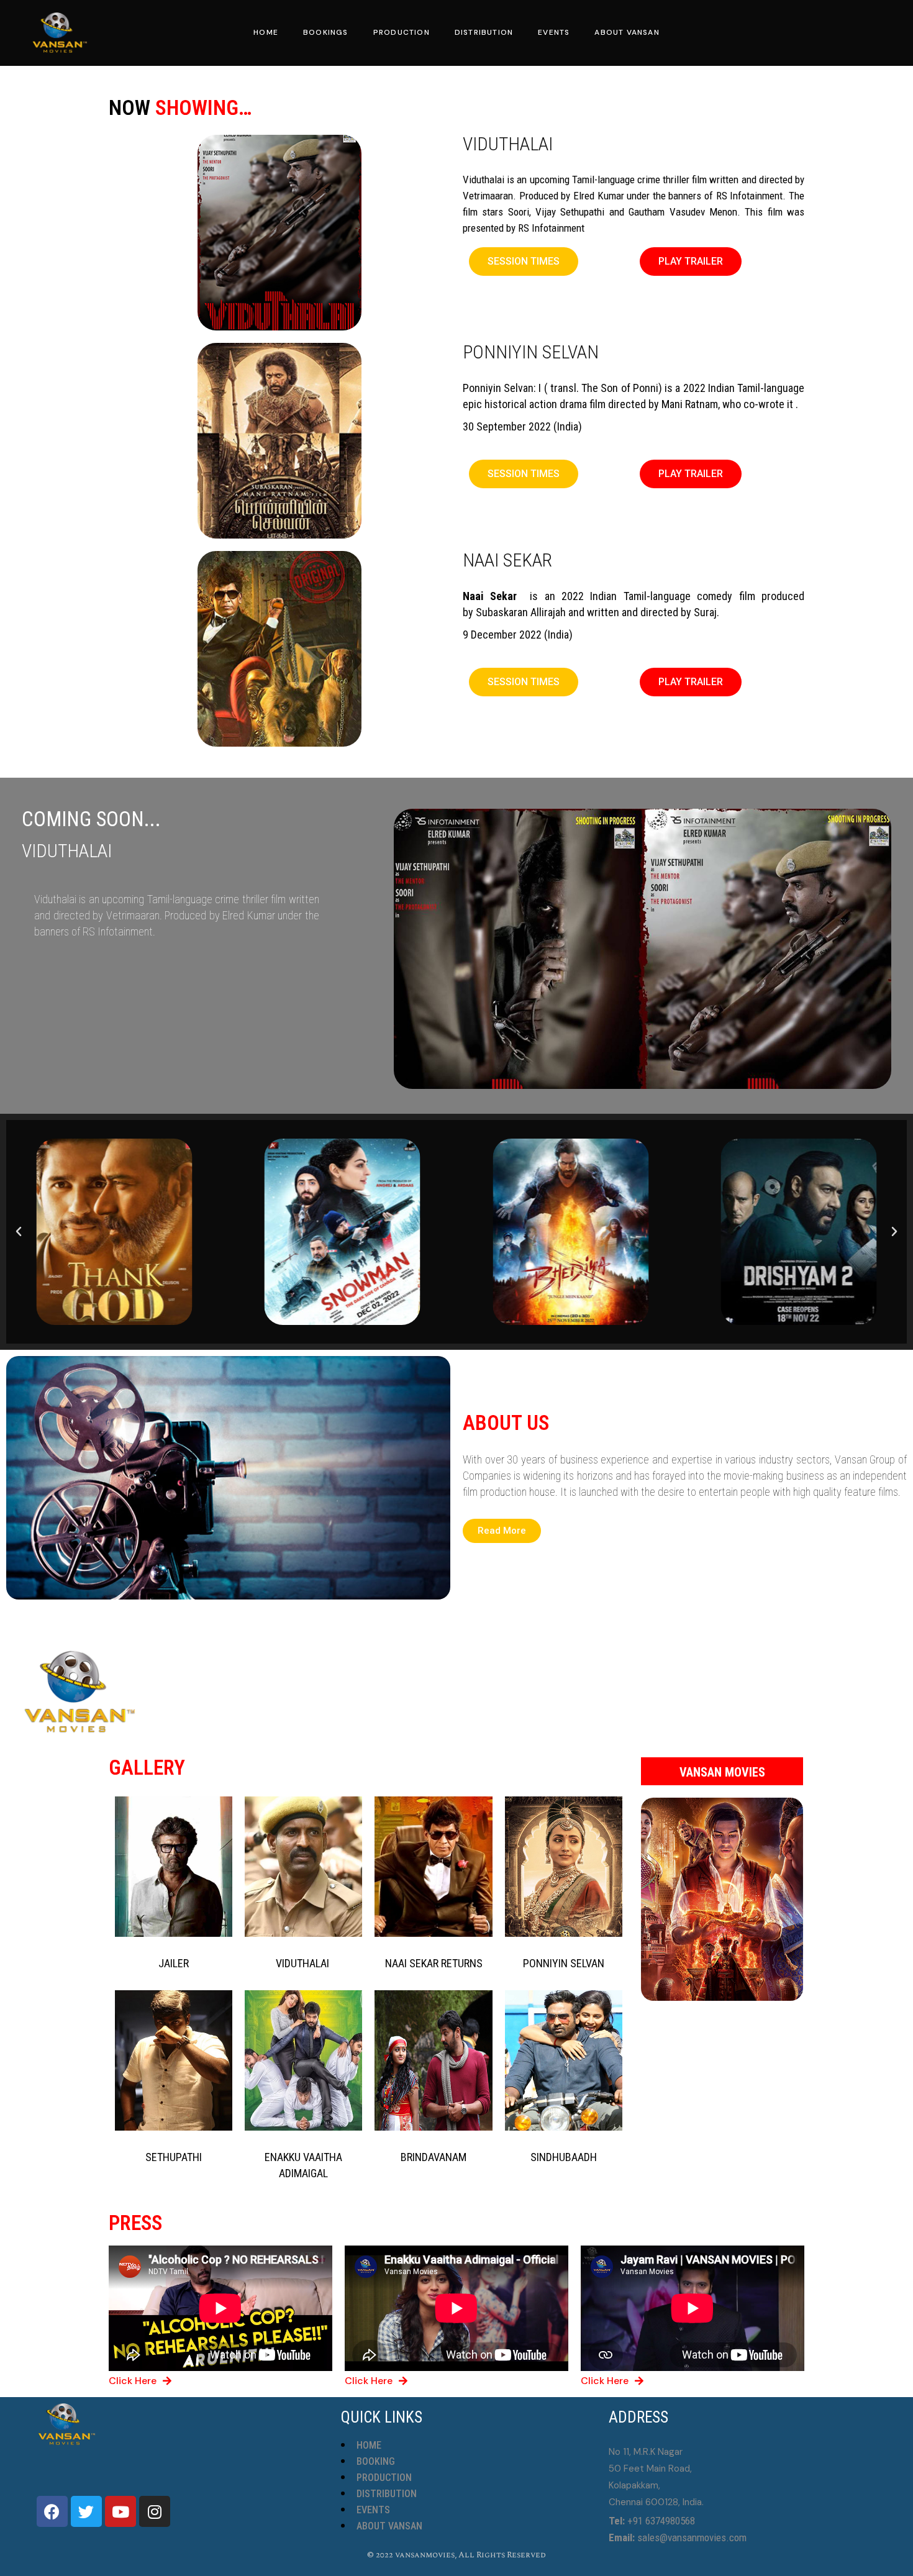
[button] (524, 262)
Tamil (635, 596)
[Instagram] (155, 2511)
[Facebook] (52, 2511)
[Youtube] (120, 2511)
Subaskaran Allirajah (521, 612)
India (568, 426)
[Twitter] (86, 2511)
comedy (715, 596)
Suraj (705, 612)
